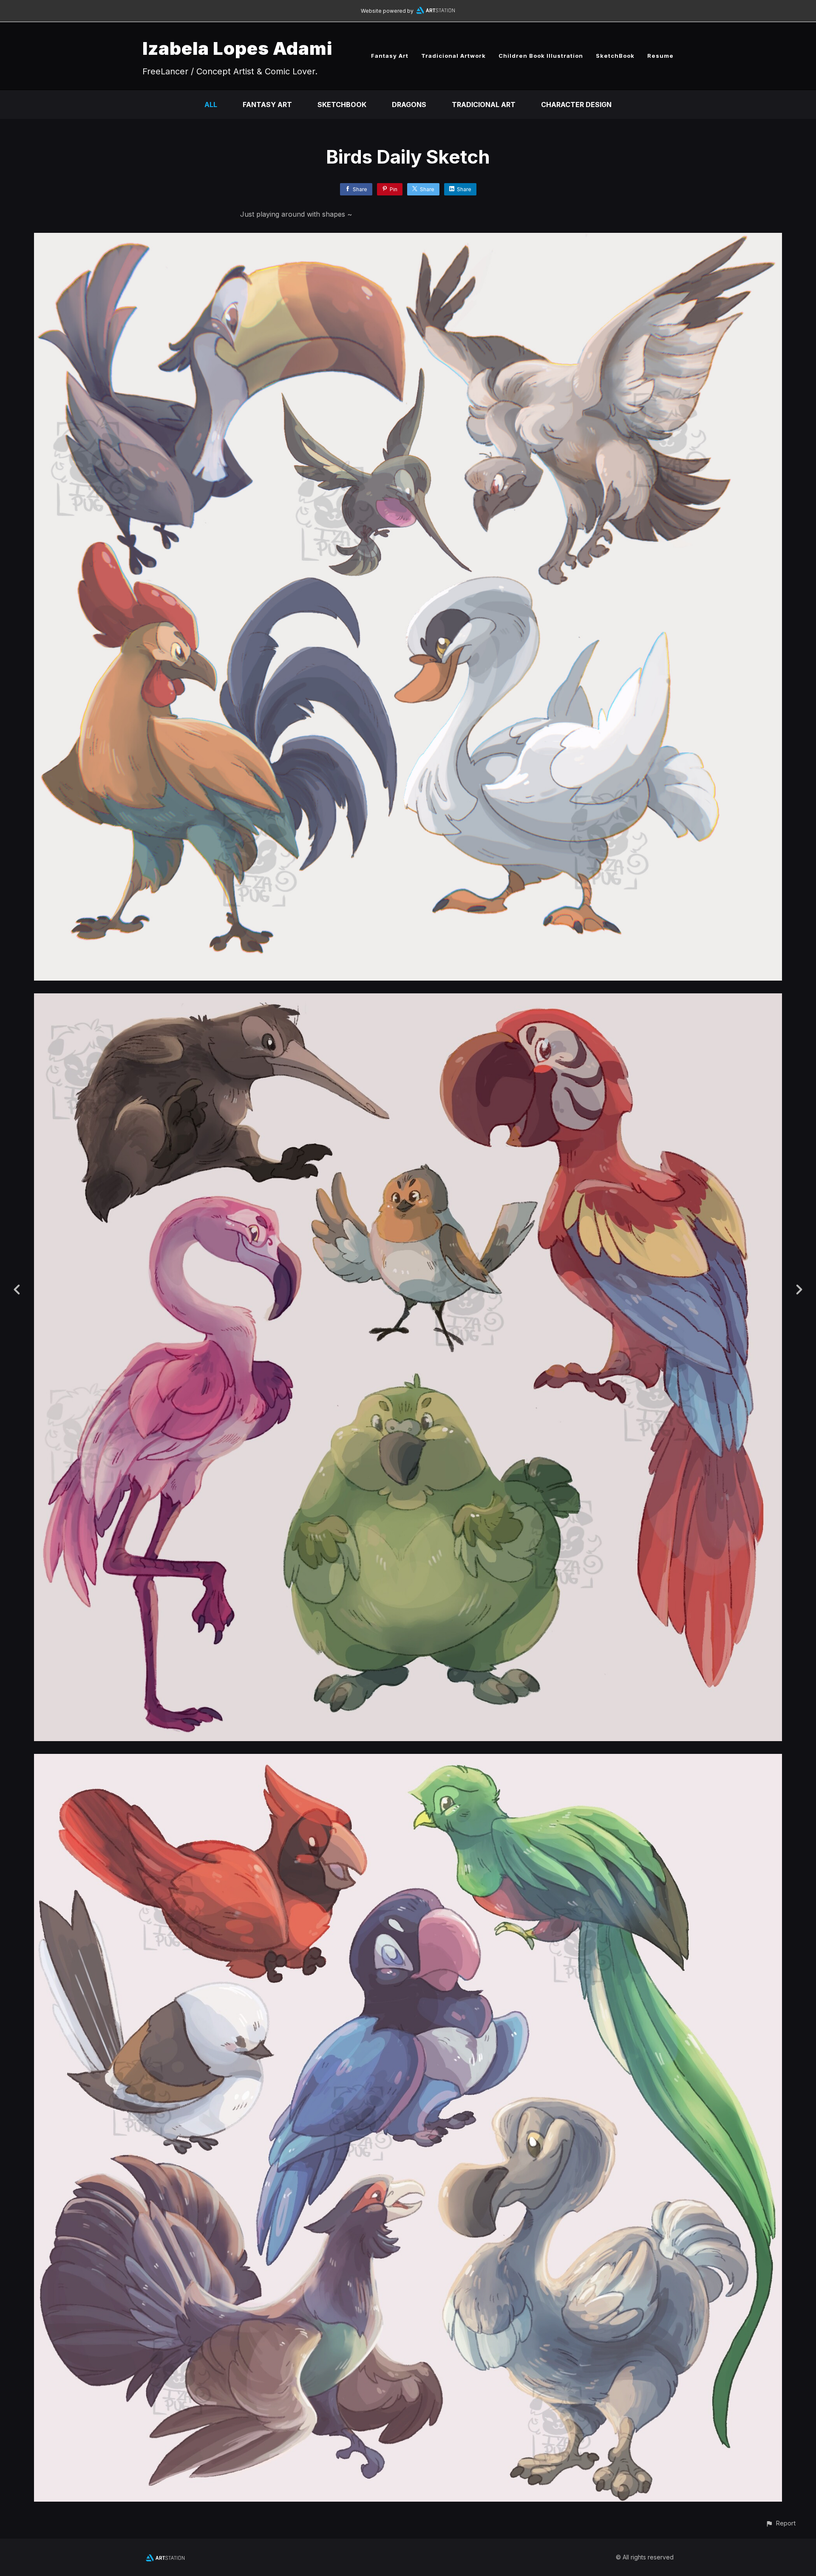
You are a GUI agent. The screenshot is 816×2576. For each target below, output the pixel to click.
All (211, 105)
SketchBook (615, 56)
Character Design (576, 105)
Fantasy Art (390, 56)
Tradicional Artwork (453, 56)
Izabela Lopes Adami (237, 48)
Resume (660, 56)
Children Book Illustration (541, 56)
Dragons (409, 105)
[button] (781, 2523)
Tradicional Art (484, 105)
